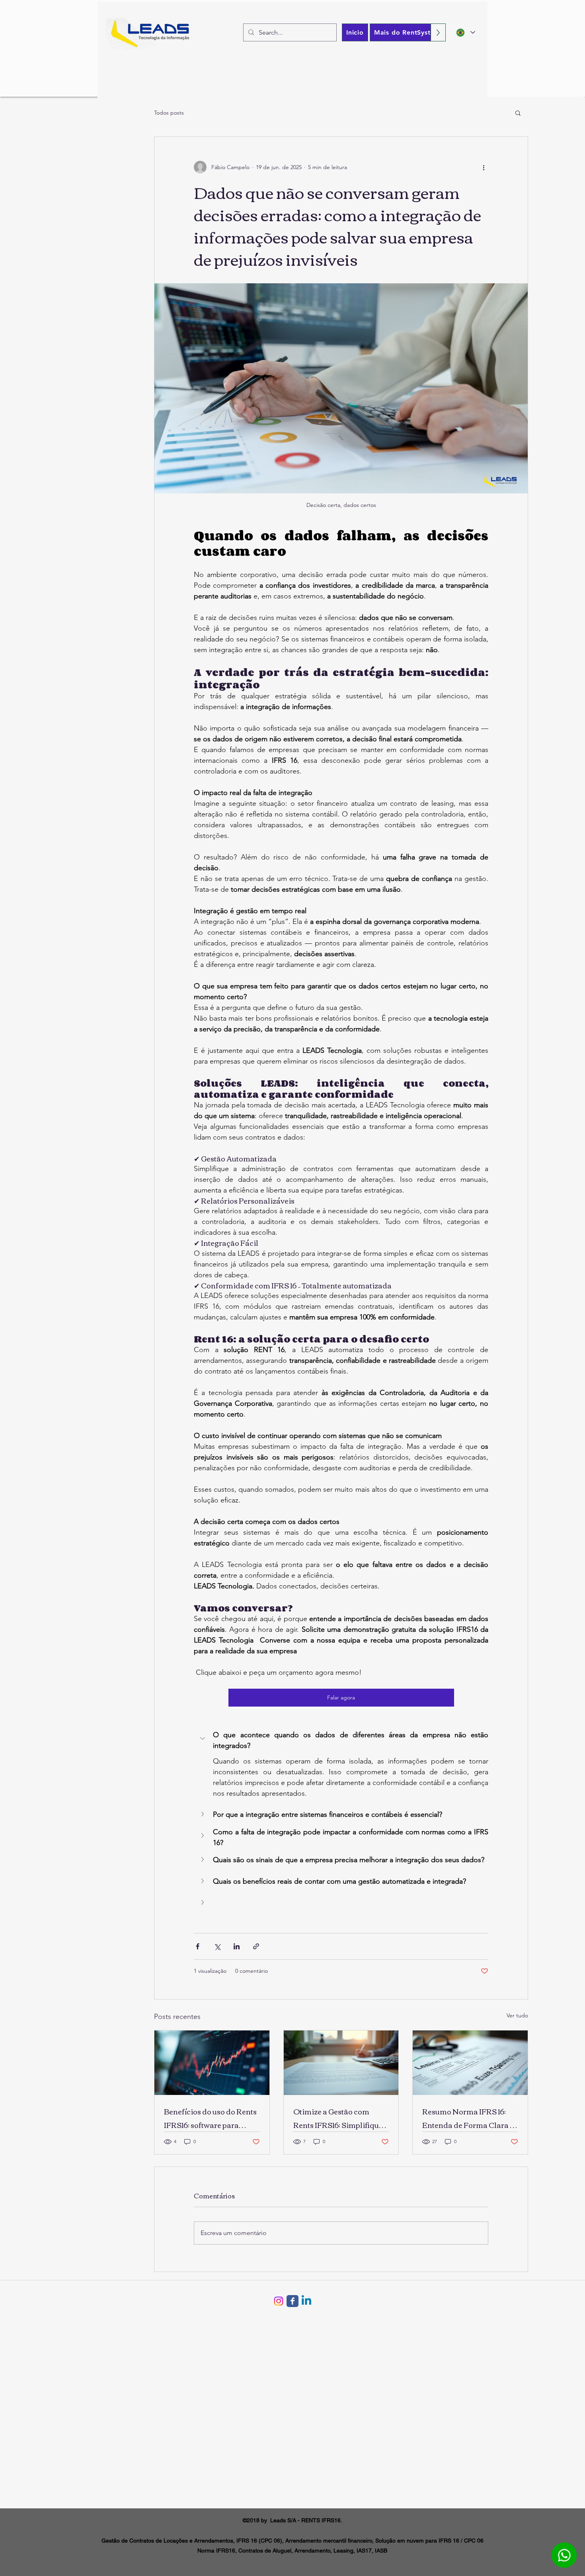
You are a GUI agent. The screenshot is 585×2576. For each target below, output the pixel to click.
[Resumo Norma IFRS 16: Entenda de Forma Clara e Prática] (470, 2063)
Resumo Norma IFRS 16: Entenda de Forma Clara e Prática (468, 2118)
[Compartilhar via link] (256, 1946)
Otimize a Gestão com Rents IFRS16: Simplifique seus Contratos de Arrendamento (338, 2118)
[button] (518, 113)
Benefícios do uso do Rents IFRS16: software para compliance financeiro (210, 2118)
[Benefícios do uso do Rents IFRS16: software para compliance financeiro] (212, 2063)
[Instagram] (279, 2301)
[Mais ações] (484, 167)
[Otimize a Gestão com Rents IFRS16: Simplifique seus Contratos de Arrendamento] (341, 2063)
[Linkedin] (306, 2301)
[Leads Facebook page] (292, 2301)
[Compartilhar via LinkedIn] (237, 1946)
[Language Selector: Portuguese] (466, 32)
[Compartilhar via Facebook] (198, 1946)
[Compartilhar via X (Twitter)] (217, 1946)
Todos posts (169, 113)
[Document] (564, 2555)
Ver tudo (517, 2015)
